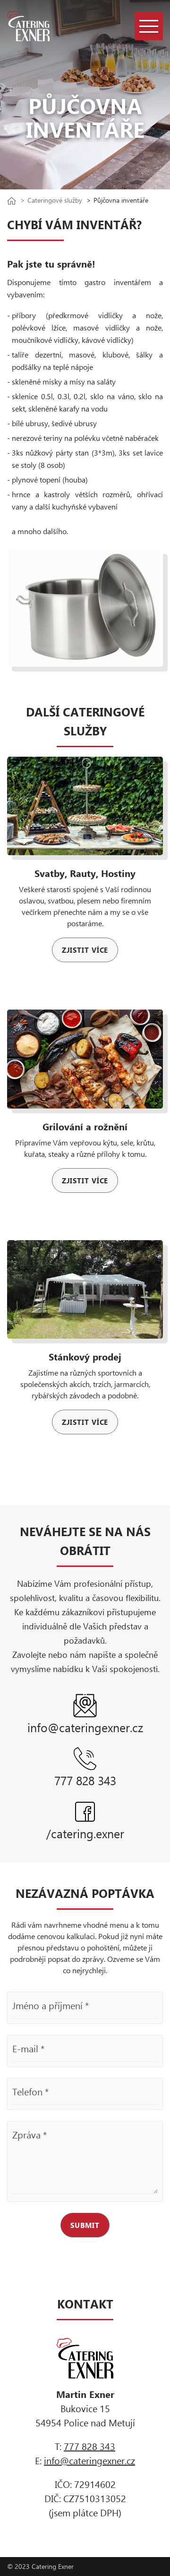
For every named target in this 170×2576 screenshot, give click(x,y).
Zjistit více (85, 950)
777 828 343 (89, 2446)
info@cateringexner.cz (89, 2460)
